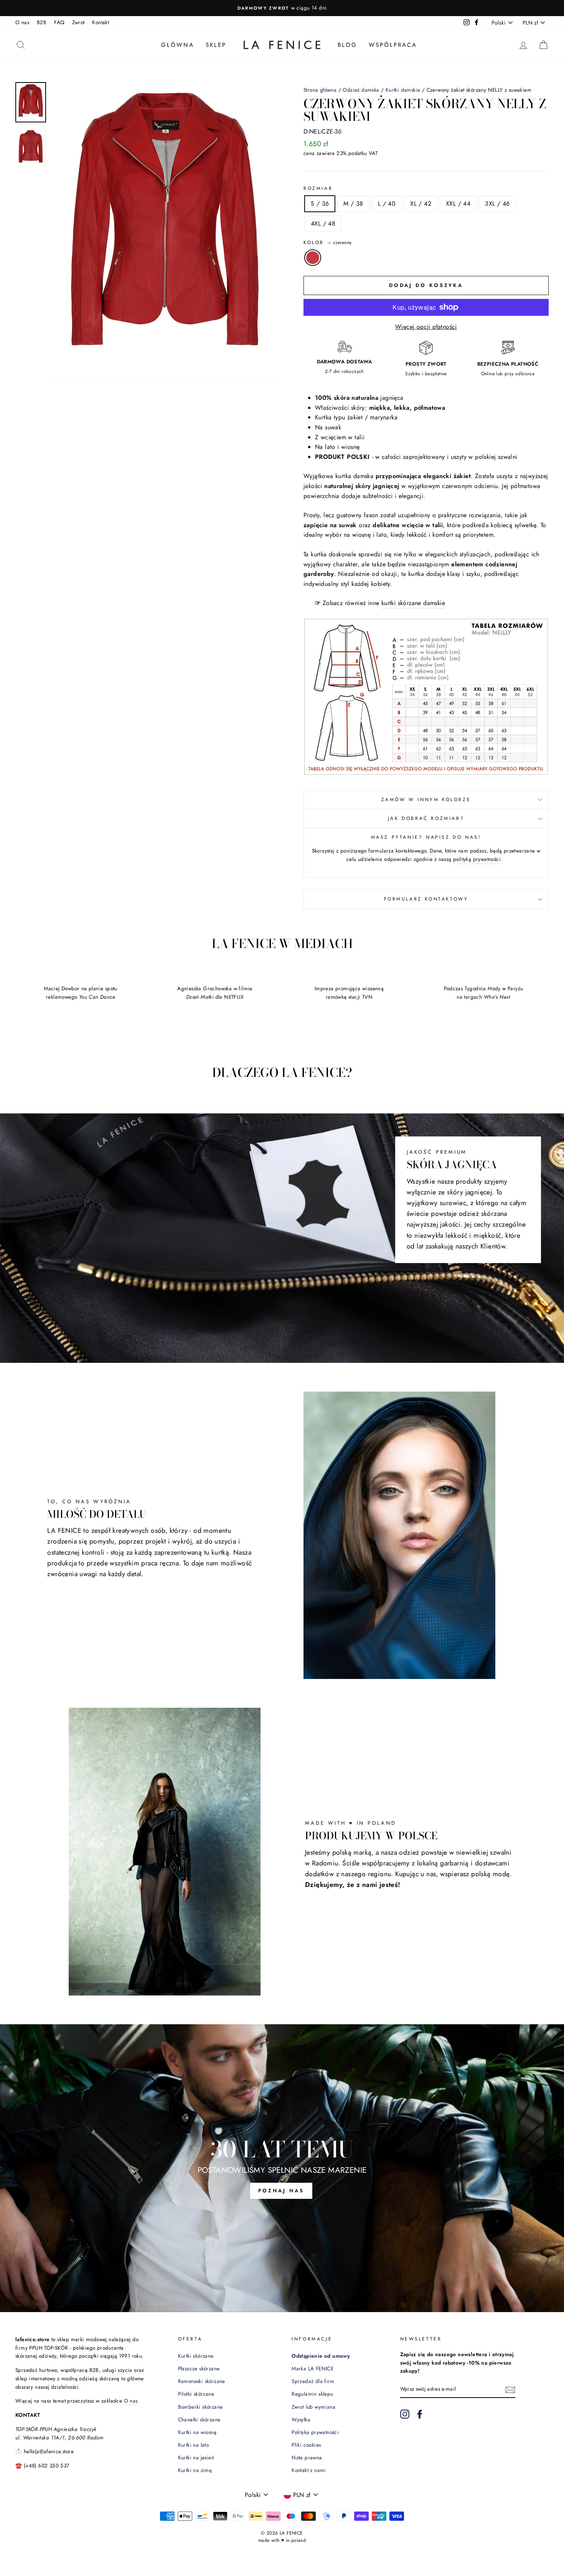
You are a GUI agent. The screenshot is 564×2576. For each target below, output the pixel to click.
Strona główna (320, 90)
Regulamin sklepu (312, 2394)
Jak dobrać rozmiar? (426, 818)
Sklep (216, 45)
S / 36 (320, 204)
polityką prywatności (477, 859)
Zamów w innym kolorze (426, 800)
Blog (347, 45)
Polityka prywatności (315, 2432)
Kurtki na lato (194, 2445)
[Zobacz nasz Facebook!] (420, 2414)
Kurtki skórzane (196, 2356)
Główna (178, 45)
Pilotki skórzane (196, 2394)
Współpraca (393, 45)
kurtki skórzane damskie (413, 603)
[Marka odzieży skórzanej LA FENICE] (282, 45)
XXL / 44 (458, 204)
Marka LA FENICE (313, 2368)
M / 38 (353, 204)
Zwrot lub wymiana (313, 2407)
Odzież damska (361, 90)
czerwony (313, 258)
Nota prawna (307, 2457)
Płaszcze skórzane (199, 2368)
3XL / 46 (497, 204)
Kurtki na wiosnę (197, 2432)
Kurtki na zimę (195, 2470)
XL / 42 (421, 204)
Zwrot (78, 22)
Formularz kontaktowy (426, 899)
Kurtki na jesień (196, 2457)
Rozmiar (318, 188)
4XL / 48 (323, 223)
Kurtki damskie (403, 90)
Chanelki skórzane (199, 2419)
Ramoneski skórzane (202, 2381)
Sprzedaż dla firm (313, 2381)
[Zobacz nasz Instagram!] (405, 2414)
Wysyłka (301, 2419)
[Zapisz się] (510, 2390)
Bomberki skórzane (200, 2407)
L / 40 (387, 204)
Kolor (327, 242)
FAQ (59, 22)
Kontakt (101, 22)
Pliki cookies (306, 2445)
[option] (282, 8)
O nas (22, 22)
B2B (42, 22)
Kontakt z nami (309, 2470)
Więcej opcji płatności (426, 327)
